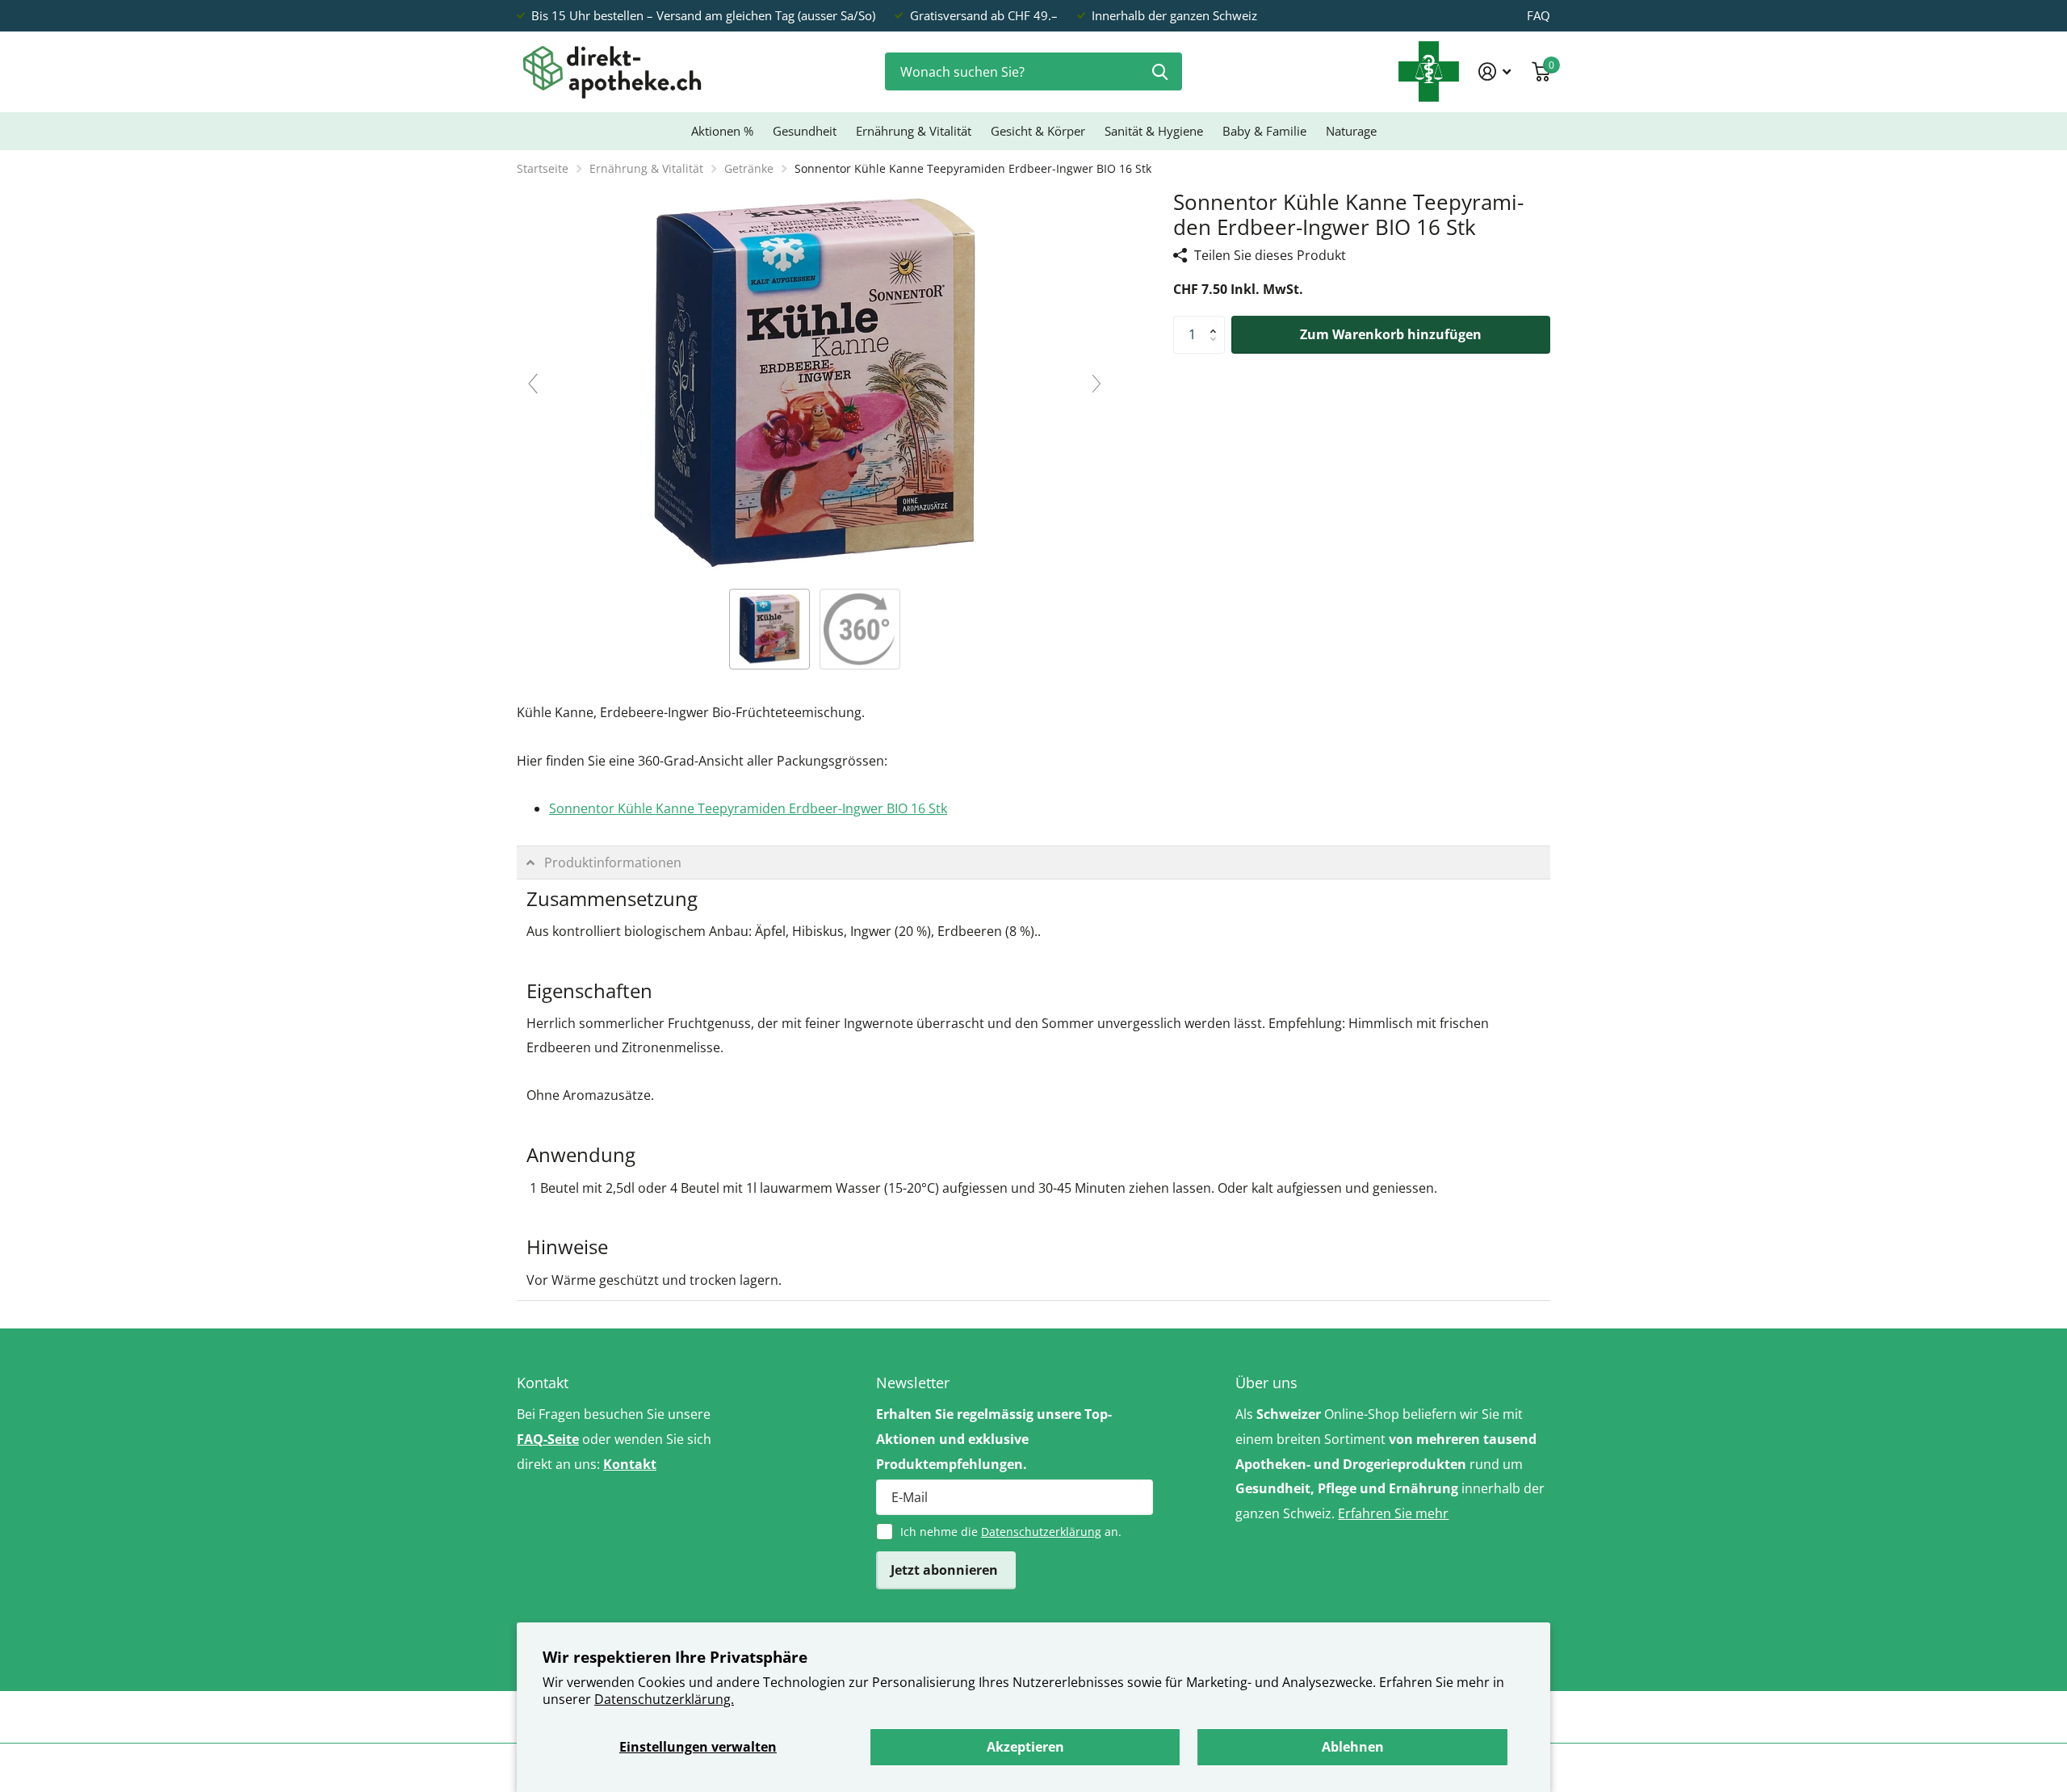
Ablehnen (1353, 1747)
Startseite (543, 168)
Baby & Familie (1264, 131)
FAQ (1539, 15)
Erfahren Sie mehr (1393, 1513)
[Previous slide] (533, 384)
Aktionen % (722, 131)
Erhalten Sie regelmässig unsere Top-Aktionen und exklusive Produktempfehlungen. (994, 1439)
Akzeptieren (1025, 1747)
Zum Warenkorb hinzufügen (1391, 334)
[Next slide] (1096, 384)
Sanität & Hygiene (1154, 131)
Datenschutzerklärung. (664, 1699)
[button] (1217, 321)
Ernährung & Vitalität (914, 131)
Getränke (749, 168)
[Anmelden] (1495, 71)
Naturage (1351, 131)
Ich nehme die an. (1011, 1532)
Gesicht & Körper (1038, 131)
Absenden (1160, 71)
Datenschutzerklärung (1041, 1532)
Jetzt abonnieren (946, 1570)
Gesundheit (805, 131)
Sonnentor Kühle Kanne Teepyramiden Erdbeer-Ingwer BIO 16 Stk (748, 808)
